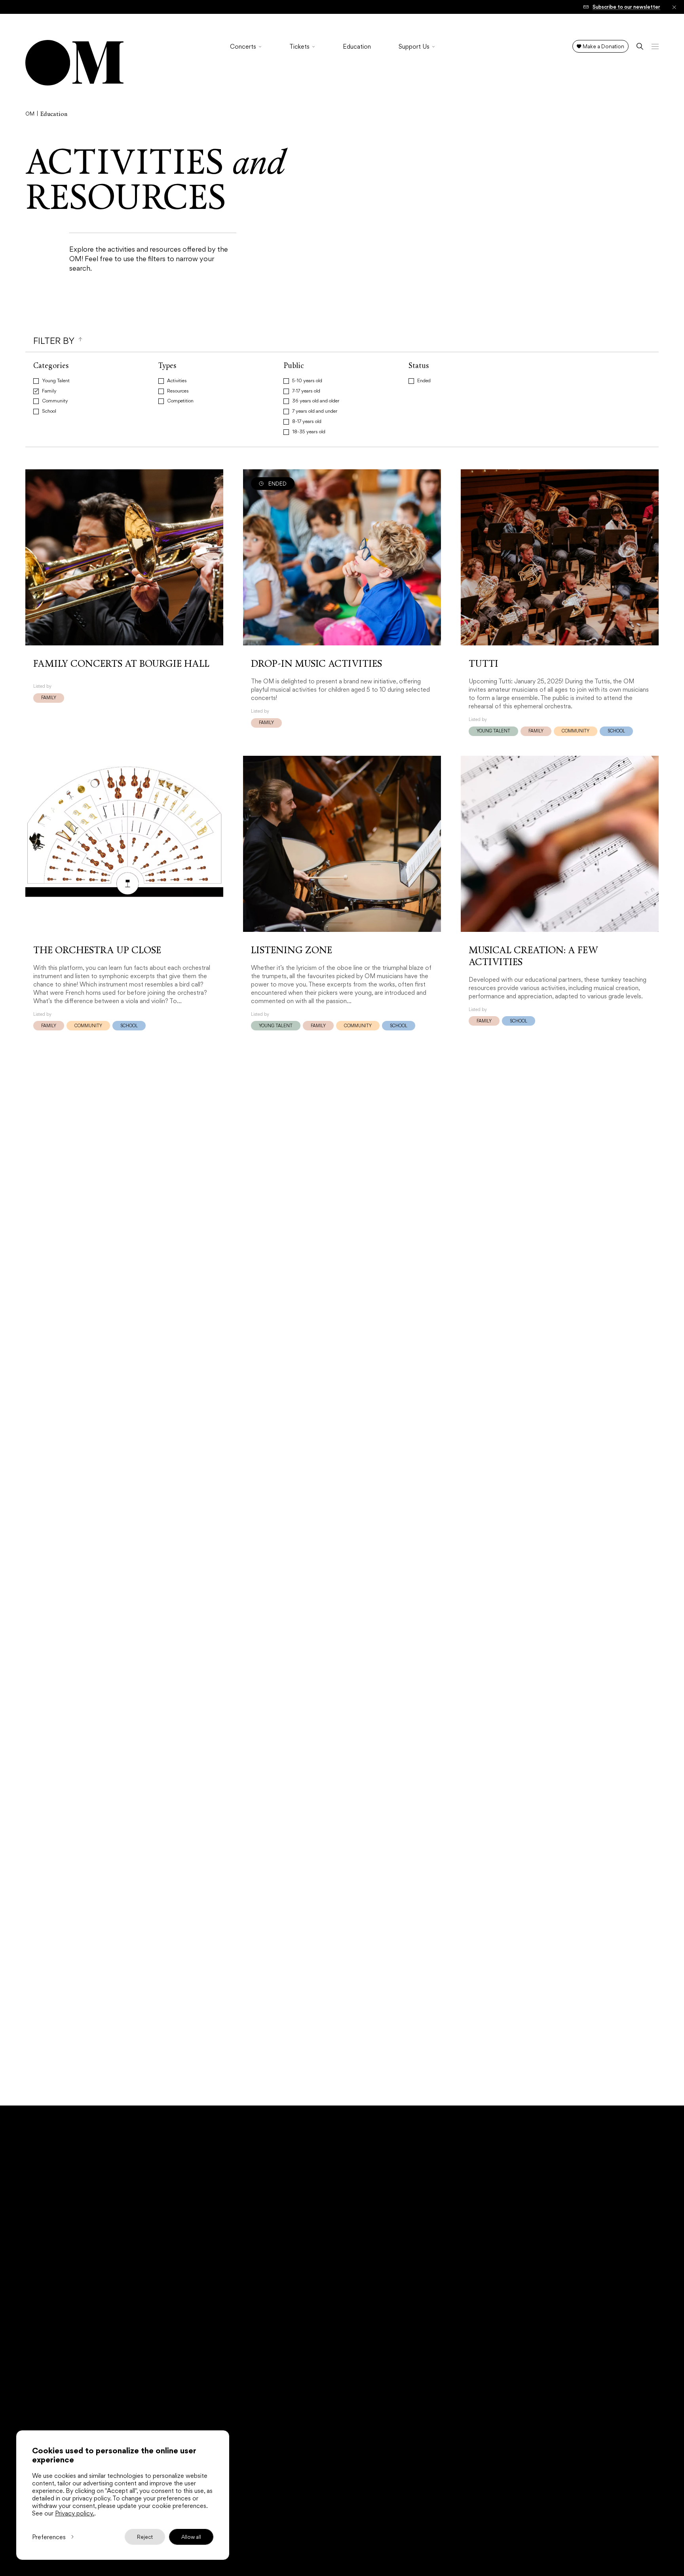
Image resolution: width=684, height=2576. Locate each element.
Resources (178, 391)
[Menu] (655, 46)
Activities (177, 381)
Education (357, 47)
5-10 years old (307, 381)
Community (55, 401)
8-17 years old (307, 422)
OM (30, 114)
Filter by (54, 341)
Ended (424, 381)
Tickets (299, 47)
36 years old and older (316, 401)
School (49, 412)
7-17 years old (306, 391)
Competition (180, 401)
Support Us (414, 47)
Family (49, 391)
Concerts (243, 47)
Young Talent (56, 381)
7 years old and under (315, 412)
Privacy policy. (75, 2513)
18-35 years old (309, 432)
